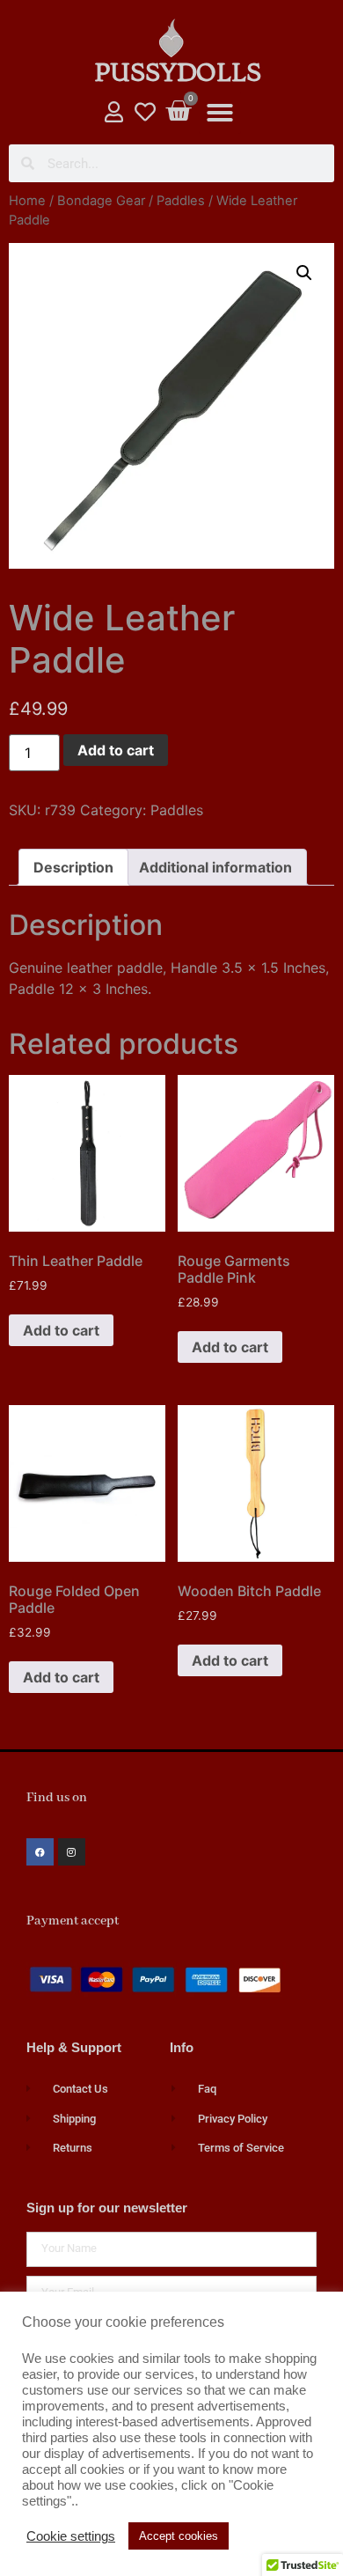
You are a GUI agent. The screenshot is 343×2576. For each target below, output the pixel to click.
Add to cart (116, 750)
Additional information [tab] (215, 867)
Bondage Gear (101, 201)
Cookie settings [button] (71, 2536)
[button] (220, 113)
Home (27, 201)
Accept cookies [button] (179, 2536)
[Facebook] (40, 1852)
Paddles (181, 201)
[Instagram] (72, 1852)
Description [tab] (73, 867)
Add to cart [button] (61, 1330)
